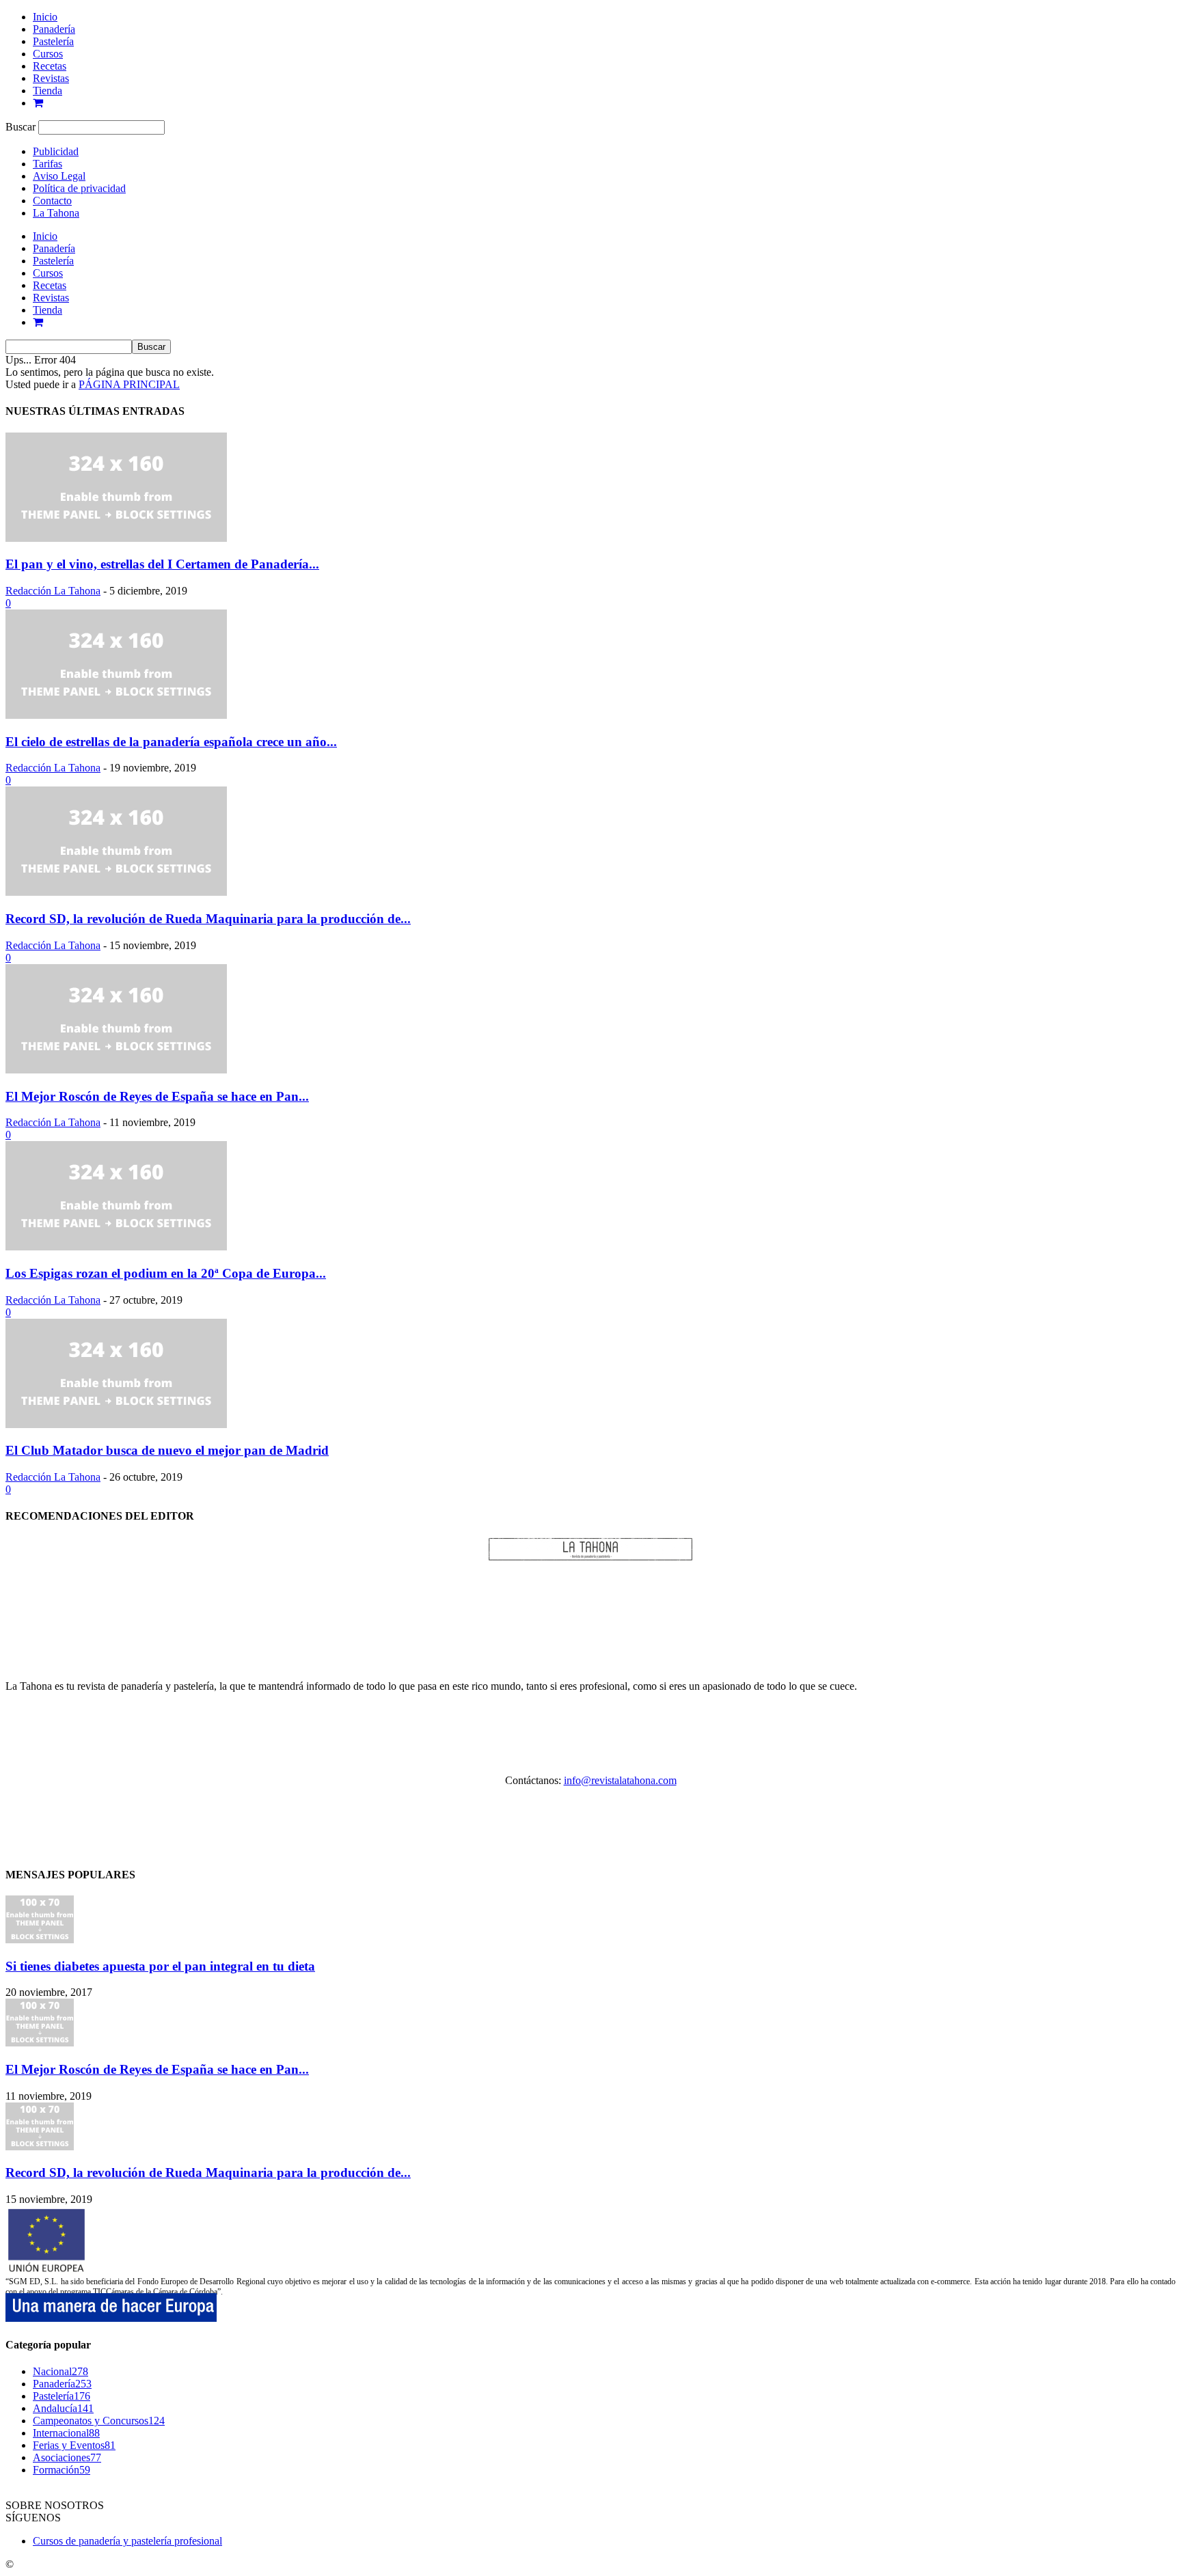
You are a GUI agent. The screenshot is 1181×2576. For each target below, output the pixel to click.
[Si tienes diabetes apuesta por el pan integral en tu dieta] (40, 1940)
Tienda (47, 91)
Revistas (51, 78)
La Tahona (56, 213)
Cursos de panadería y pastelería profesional (127, 2541)
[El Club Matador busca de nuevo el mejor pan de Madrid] (116, 1424)
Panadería (54, 29)
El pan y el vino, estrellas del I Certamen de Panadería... (162, 564)
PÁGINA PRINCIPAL (129, 384)
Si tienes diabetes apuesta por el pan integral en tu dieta (160, 1966)
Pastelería (53, 41)
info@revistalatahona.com (620, 1780)
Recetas (50, 66)
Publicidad (56, 151)
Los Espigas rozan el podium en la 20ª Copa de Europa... (166, 1273)
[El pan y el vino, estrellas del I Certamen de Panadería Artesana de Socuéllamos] (116, 538)
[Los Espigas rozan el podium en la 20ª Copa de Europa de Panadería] (116, 1247)
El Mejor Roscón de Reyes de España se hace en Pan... (157, 1096)
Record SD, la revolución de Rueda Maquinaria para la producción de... (208, 919)
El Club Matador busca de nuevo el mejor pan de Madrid (167, 1450)
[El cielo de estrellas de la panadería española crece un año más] (116, 715)
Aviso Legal (59, 176)
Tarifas (47, 164)
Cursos (48, 54)
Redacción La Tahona (53, 591)
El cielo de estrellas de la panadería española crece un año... (171, 742)
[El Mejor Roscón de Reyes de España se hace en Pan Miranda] (116, 1070)
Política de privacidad (79, 188)
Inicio (45, 17)
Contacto (52, 201)
